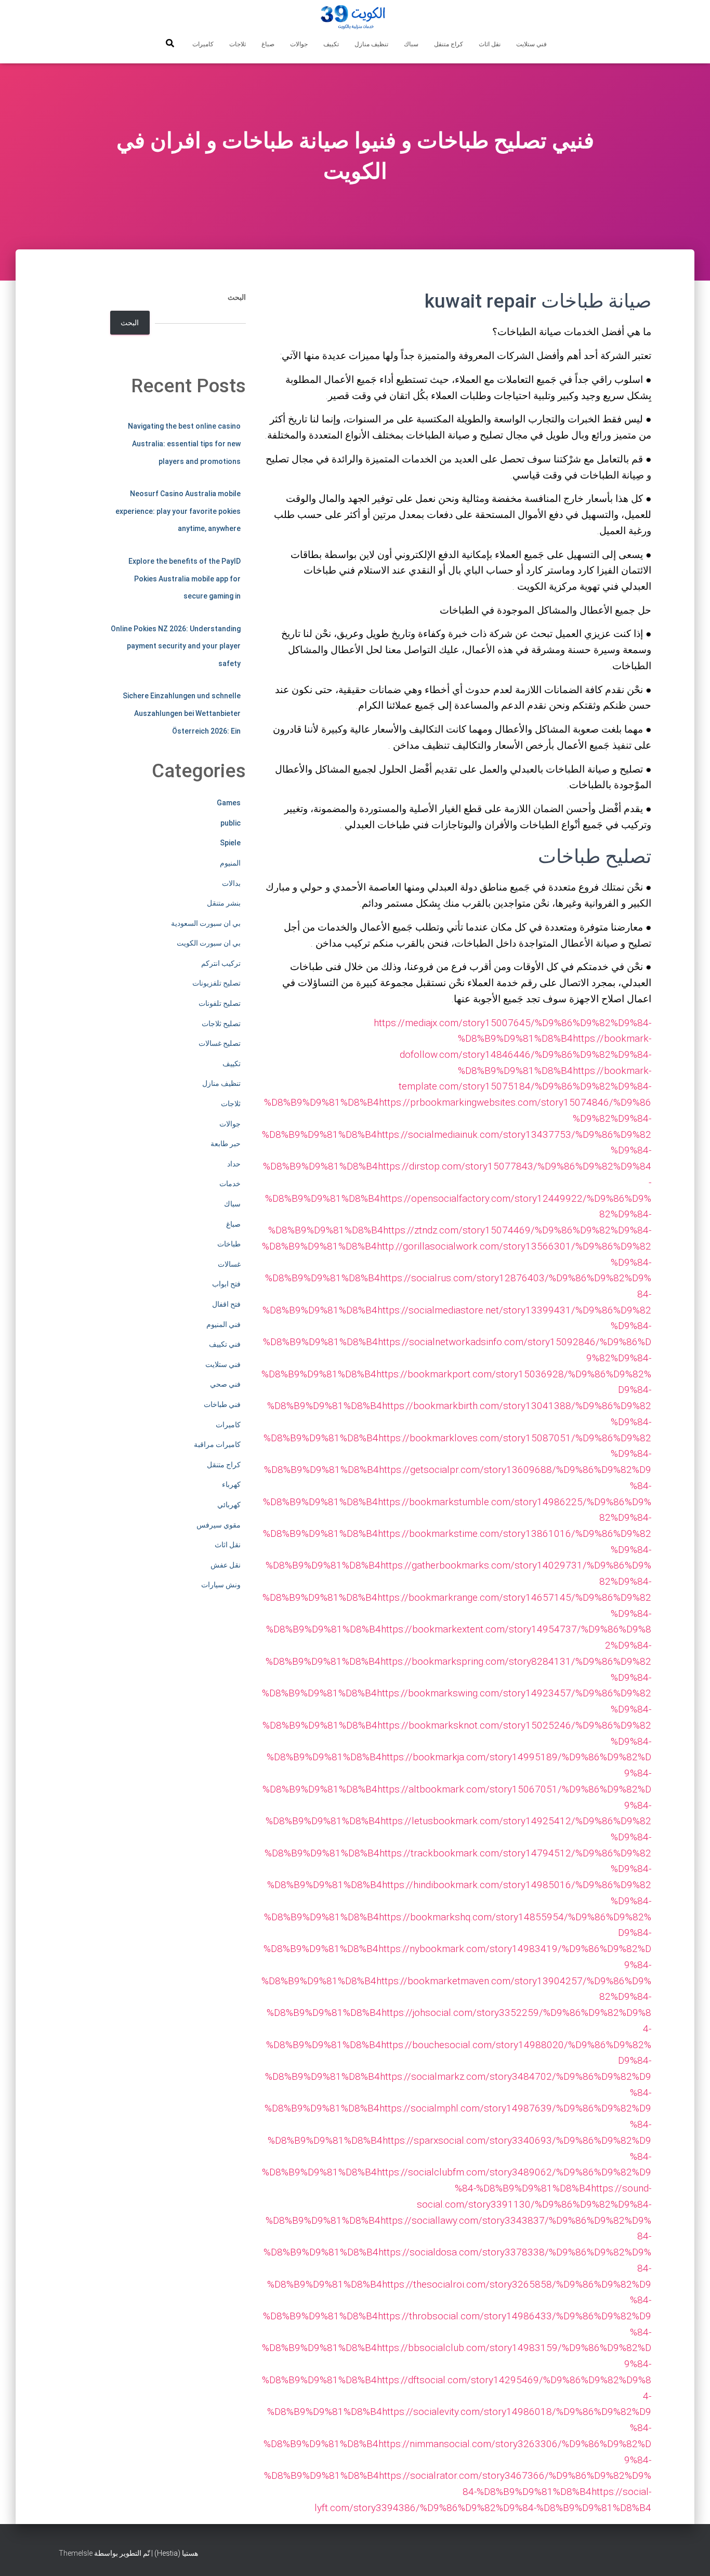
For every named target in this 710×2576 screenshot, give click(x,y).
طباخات (229, 1244)
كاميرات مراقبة (217, 1444)
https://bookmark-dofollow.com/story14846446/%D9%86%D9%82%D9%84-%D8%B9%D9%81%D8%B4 (525, 1054)
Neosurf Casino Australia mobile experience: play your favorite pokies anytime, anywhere (178, 511)
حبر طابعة (226, 1144)
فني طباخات (222, 1404)
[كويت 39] (355, 18)
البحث (237, 297)
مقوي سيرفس (219, 1525)
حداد (234, 1164)
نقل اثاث (490, 44)
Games (229, 803)
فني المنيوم (223, 1324)
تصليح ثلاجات (221, 1024)
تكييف (331, 44)
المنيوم (230, 863)
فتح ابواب (226, 1284)
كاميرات (203, 44)
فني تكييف (225, 1344)
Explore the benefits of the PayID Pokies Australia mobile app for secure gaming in (185, 579)
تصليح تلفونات (220, 1003)
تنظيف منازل (371, 44)
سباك (411, 44)
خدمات (230, 1184)
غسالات (229, 1264)
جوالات (299, 44)
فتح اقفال (226, 1304)
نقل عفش (226, 1565)
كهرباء (231, 1484)
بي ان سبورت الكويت (209, 943)
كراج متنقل (449, 44)
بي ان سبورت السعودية (206, 923)
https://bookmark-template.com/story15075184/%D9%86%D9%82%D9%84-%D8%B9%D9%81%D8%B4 (458, 1086)
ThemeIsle (76, 2553)
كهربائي (229, 1505)
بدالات (231, 883)
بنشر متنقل (224, 903)
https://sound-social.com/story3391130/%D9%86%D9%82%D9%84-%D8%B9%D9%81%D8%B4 (458, 2204)
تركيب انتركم (221, 963)
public (231, 823)
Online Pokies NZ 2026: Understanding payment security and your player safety (176, 646)
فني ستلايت (531, 44)
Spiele (230, 843)
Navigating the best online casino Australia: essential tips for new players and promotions (184, 443)
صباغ (268, 44)
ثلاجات (238, 44)
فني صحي (225, 1384)
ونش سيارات (221, 1585)
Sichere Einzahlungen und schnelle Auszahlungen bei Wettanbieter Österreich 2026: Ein (182, 713)
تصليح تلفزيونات (216, 983)
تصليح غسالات (220, 1043)
